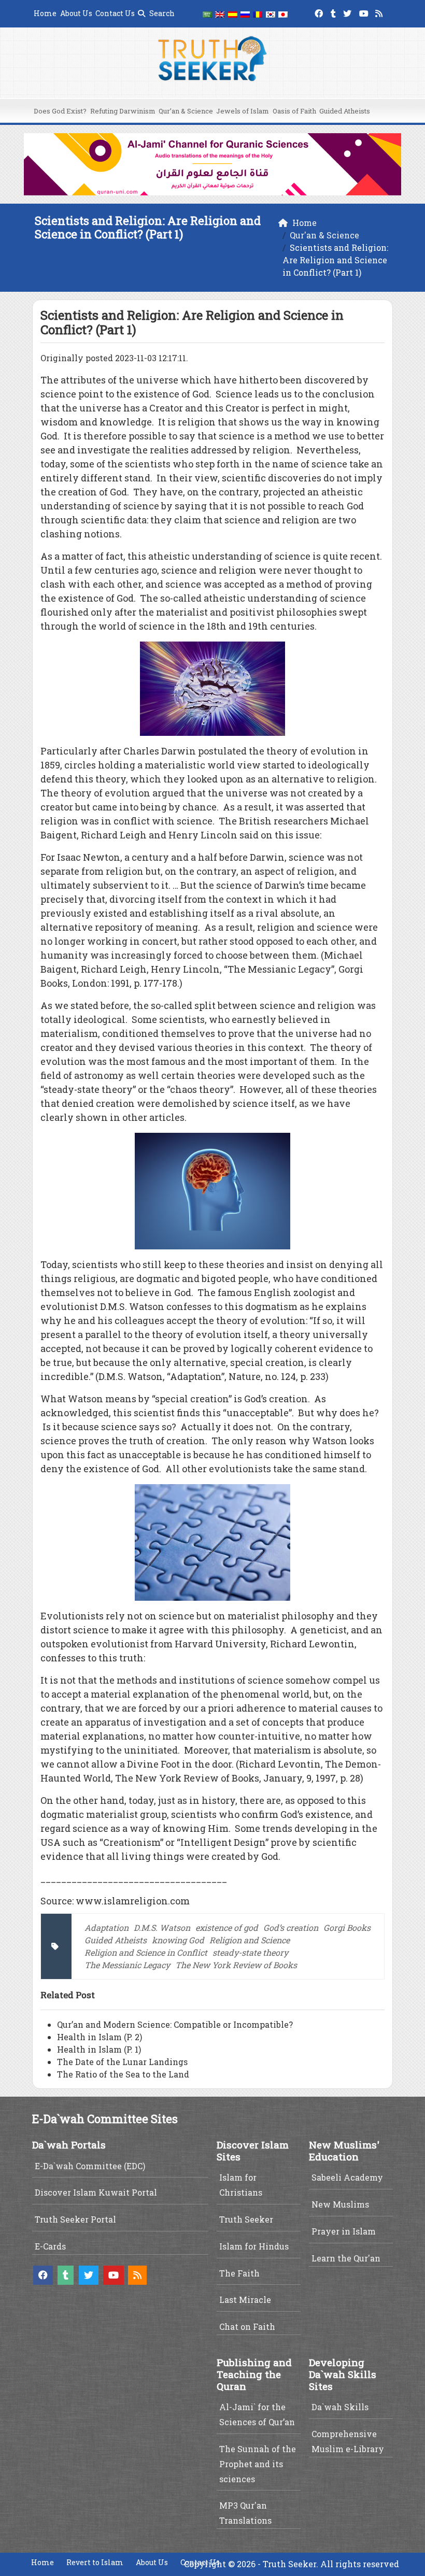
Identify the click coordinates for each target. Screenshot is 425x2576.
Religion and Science (250, 1940)
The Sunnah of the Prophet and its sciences (258, 2464)
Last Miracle (245, 2300)
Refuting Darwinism (123, 111)
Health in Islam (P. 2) (100, 2037)
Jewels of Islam (243, 111)
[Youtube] (365, 12)
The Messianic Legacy (127, 1965)
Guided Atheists (345, 111)
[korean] (271, 14)
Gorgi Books (347, 1927)
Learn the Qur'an (346, 2258)
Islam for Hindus (254, 2246)
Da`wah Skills (340, 2407)
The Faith (239, 2273)
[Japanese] (283, 14)
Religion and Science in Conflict (146, 1952)
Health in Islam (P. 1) (99, 2049)
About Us (76, 13)
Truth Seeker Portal (75, 2219)
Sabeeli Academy (347, 2177)
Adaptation (107, 1927)
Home (45, 13)
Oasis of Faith (294, 111)
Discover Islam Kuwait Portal (96, 2192)
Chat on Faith (247, 2326)
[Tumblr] (335, 12)
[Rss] (380, 12)
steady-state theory (250, 1952)
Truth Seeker (246, 2219)
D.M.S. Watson (162, 1927)
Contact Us (115, 13)
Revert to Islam (95, 2562)
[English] (220, 14)
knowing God (178, 1940)
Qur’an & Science (186, 111)
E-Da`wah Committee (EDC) (90, 2166)
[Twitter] (349, 12)
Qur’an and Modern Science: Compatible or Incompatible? (175, 2024)
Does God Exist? (60, 111)
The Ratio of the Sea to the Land (123, 2074)
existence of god (227, 1927)
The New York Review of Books (236, 1965)
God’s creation (291, 1927)
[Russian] (245, 14)
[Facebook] (320, 12)
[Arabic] (207, 14)
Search (161, 13)
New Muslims (340, 2204)
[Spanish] (233, 14)
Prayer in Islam (344, 2231)
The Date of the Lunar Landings (122, 2062)
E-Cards (50, 2246)
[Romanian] (258, 14)
